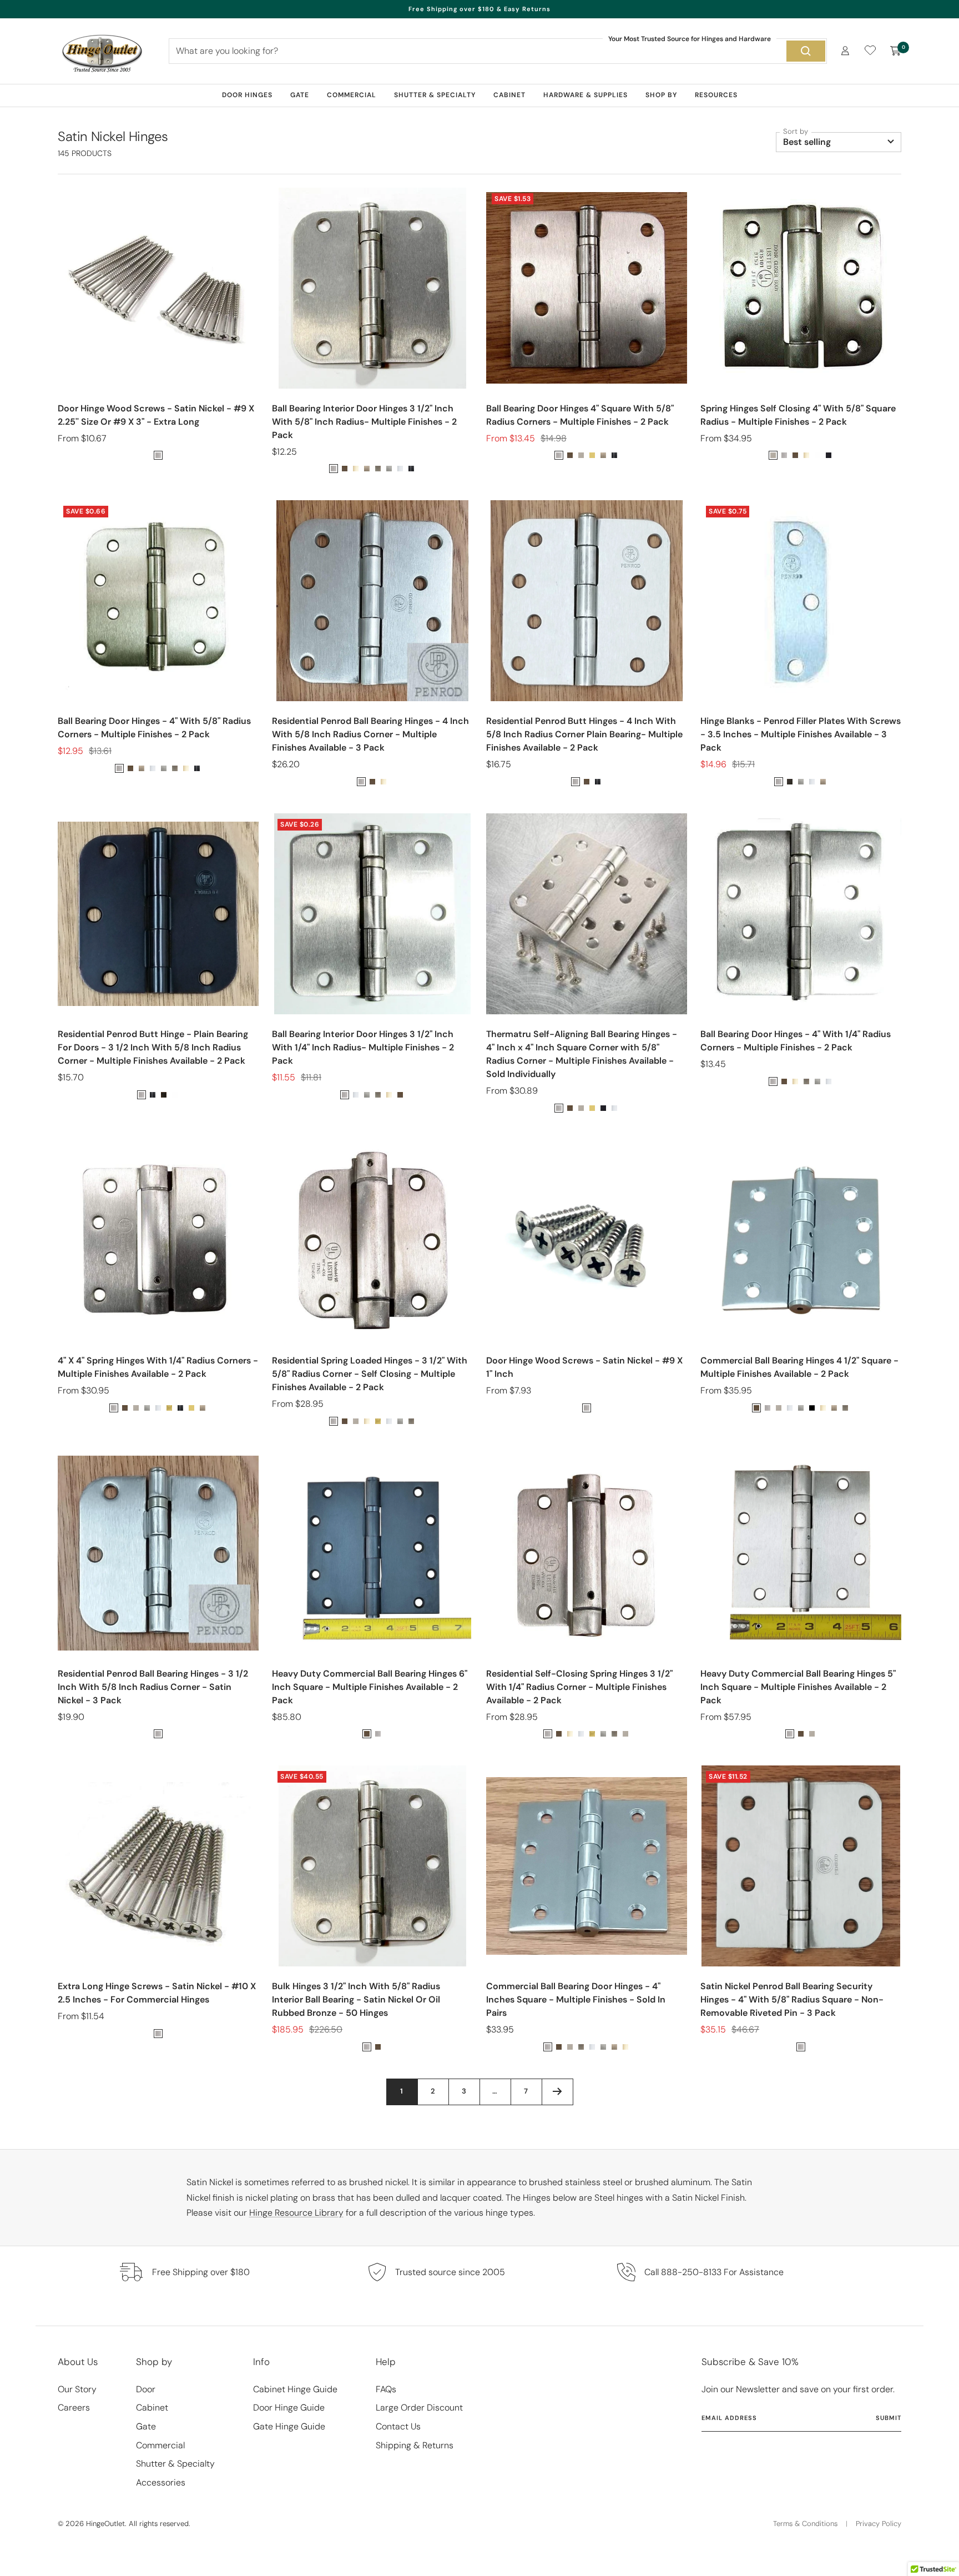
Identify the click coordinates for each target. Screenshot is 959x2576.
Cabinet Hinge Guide (295, 2389)
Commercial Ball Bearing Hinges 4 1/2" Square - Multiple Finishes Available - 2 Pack (799, 1367)
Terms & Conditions (805, 2524)
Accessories (161, 2482)
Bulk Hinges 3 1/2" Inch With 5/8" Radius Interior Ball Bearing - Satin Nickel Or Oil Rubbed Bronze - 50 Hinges (356, 1999)
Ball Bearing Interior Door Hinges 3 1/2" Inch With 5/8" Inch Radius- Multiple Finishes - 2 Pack (364, 422)
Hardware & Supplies (586, 95)
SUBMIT (889, 2418)
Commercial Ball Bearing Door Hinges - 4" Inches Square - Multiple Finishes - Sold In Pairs (576, 1999)
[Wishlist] (870, 52)
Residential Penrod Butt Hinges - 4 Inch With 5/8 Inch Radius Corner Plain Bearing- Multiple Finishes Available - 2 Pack (584, 734)
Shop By (661, 95)
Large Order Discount (419, 2408)
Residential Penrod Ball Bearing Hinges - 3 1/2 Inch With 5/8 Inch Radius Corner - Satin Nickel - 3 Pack (153, 1687)
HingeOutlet (105, 2524)
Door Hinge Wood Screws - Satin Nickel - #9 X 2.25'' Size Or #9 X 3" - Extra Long (156, 415)
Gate (300, 95)
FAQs (386, 2389)
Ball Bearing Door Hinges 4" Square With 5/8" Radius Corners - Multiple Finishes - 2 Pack (580, 415)
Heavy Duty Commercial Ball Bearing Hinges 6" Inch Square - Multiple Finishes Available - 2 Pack (370, 1687)
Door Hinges (247, 95)
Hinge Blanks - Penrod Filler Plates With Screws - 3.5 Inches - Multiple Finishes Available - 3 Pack (801, 734)
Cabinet (509, 95)
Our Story (77, 2389)
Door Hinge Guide (289, 2408)
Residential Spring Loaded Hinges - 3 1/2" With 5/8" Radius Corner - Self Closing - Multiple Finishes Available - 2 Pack (370, 1374)
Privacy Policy (879, 2524)
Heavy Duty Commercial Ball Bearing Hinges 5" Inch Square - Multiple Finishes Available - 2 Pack (798, 1687)
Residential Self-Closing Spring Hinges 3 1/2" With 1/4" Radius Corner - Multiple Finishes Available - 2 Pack (579, 1687)
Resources (716, 95)
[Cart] (896, 51)
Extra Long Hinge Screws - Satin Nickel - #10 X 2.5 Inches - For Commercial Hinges (157, 1993)
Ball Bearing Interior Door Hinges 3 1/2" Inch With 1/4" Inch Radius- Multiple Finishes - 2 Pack (363, 1047)
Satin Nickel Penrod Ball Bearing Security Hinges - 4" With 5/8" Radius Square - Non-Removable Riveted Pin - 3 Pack (792, 1999)
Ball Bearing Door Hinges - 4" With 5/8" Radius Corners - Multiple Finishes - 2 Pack (154, 728)
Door (146, 2389)
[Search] (806, 51)
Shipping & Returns (415, 2445)
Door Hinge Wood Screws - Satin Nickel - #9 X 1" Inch (584, 1367)
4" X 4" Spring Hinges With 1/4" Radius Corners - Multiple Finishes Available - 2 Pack (158, 1367)
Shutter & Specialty (435, 95)
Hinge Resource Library (296, 2213)
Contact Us (398, 2426)
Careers (74, 2408)
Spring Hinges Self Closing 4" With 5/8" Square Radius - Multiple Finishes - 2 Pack (798, 415)
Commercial (352, 95)
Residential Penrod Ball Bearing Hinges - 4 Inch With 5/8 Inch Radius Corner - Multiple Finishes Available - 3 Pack (370, 734)
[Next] (557, 2092)
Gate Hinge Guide (289, 2426)
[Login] (845, 51)
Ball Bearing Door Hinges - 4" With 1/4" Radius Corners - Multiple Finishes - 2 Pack (796, 1041)
